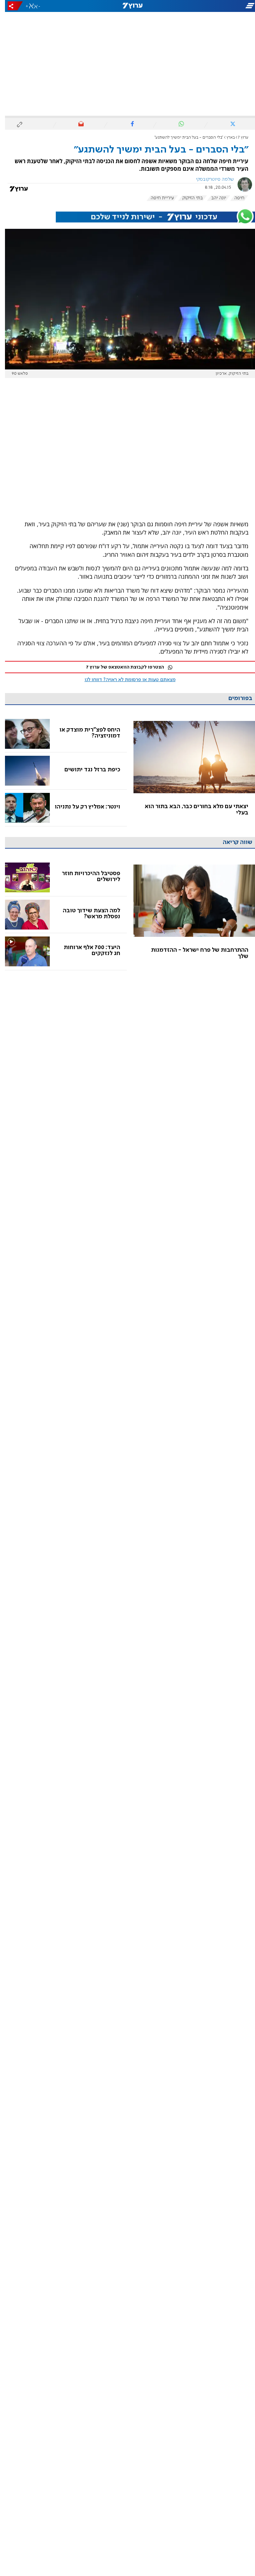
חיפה (234, 198)
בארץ (226, 137)
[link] (189, 771)
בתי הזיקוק (188, 198)
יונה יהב (214, 198)
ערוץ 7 (238, 137)
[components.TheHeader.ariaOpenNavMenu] (215, 6)
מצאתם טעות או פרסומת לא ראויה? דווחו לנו (125, 680)
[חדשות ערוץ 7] (127, 6)
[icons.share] (10, 6)
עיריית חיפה (157, 198)
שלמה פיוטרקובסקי (210, 179)
